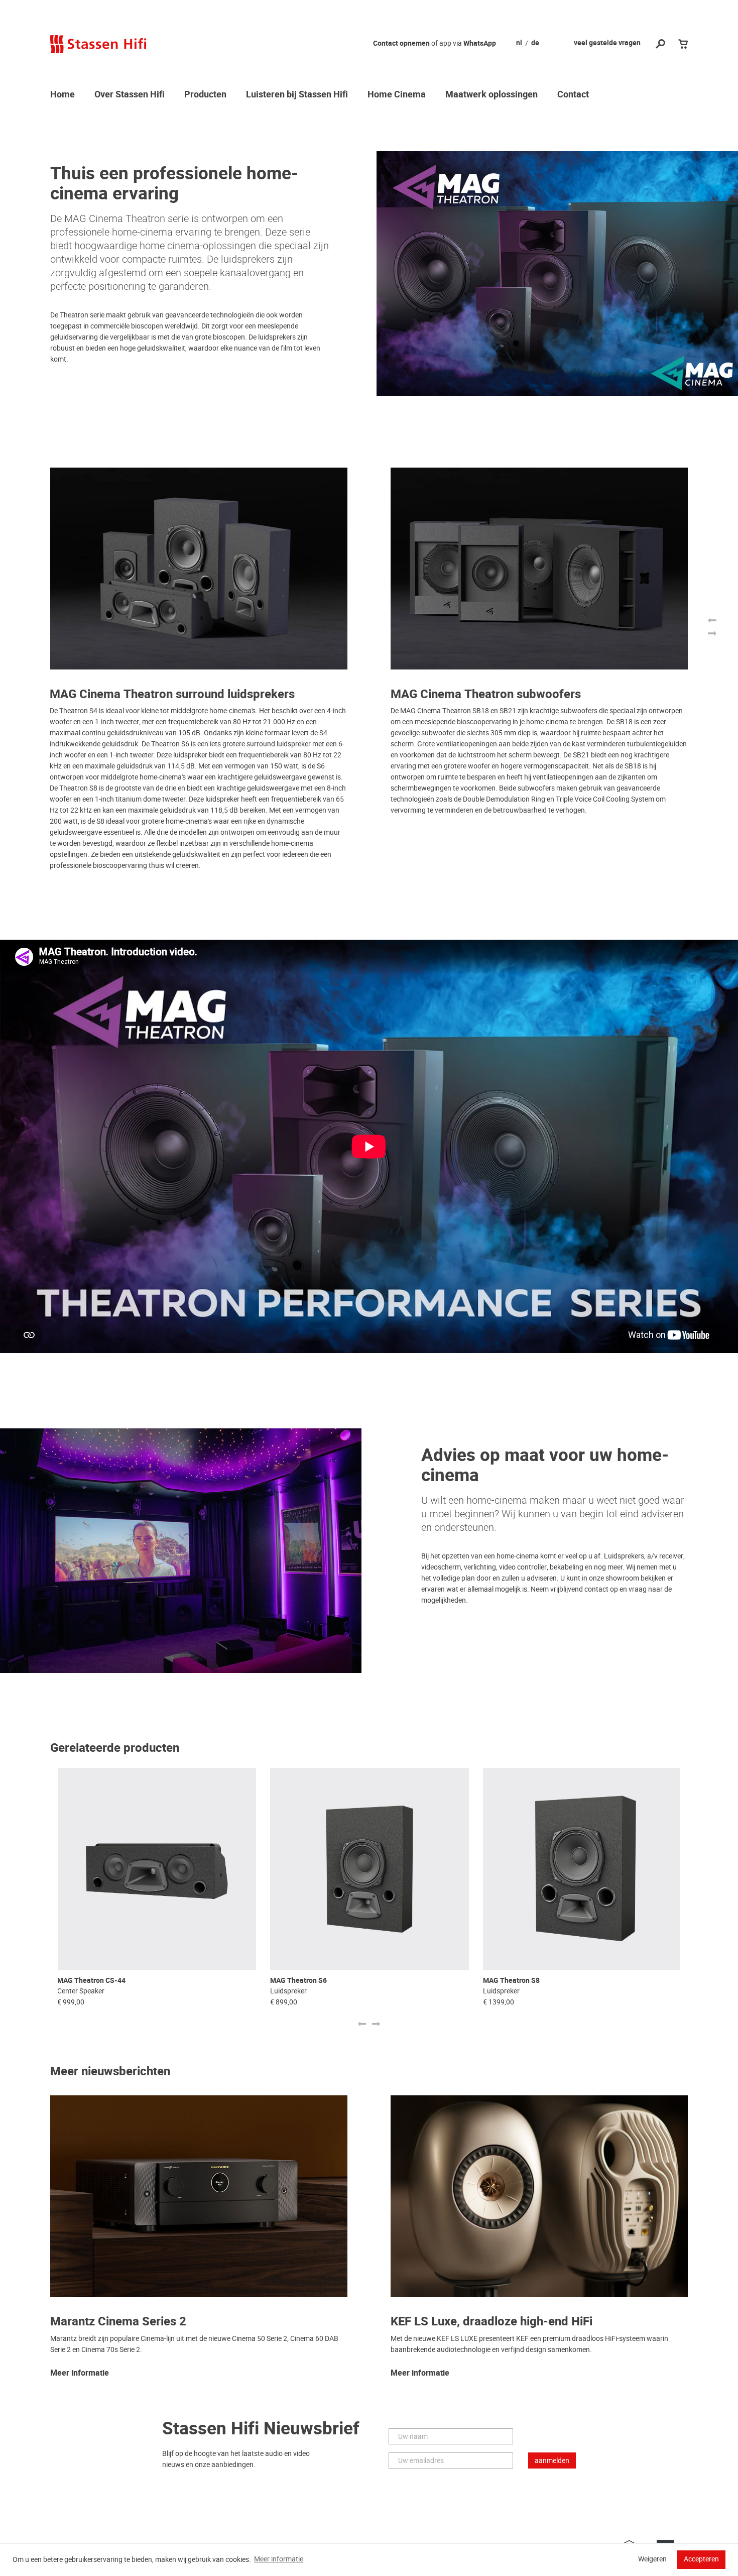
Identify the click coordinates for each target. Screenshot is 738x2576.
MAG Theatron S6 (298, 1981)
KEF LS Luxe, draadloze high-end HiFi (491, 2322)
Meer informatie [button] (279, 2559)
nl (519, 43)
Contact (573, 95)
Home (63, 95)
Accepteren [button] (701, 2559)
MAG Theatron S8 (511, 1981)
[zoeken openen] (660, 44)
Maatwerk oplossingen (491, 95)
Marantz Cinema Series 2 (118, 2322)
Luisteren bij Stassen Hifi (297, 95)
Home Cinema (397, 95)
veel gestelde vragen (607, 43)
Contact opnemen (401, 43)
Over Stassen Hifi (130, 95)
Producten (205, 95)
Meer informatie (80, 2374)
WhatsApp (480, 43)
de (535, 43)
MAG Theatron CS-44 (91, 1981)
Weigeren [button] (652, 2559)
